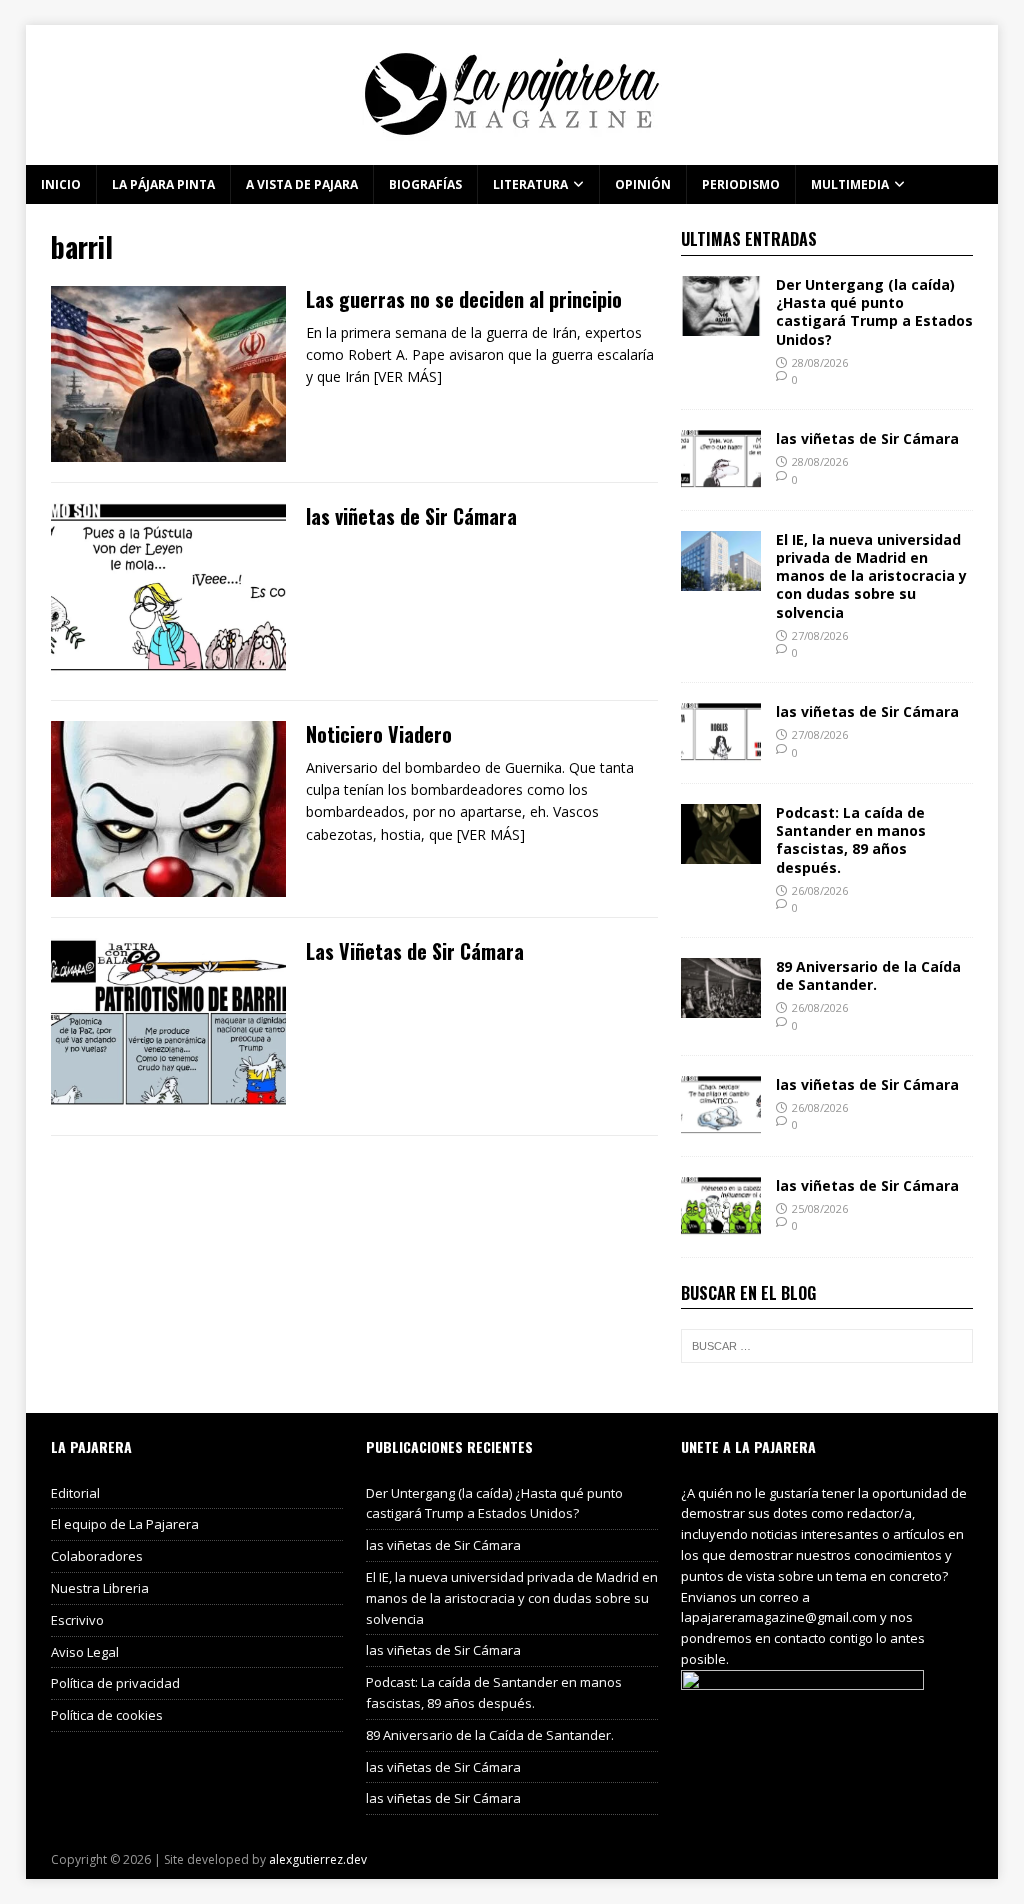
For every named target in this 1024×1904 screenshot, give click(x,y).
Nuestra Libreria (100, 1588)
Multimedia (850, 184)
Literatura (530, 184)
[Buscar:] (827, 1346)
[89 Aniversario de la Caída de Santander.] (721, 1006)
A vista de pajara (302, 184)
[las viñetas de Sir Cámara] (721, 478)
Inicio (61, 184)
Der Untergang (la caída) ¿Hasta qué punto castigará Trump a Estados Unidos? (874, 312)
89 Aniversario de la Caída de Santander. (868, 975)
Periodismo (741, 184)
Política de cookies (107, 1715)
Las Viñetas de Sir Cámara (415, 951)
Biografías (425, 184)
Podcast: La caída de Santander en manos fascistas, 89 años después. (851, 840)
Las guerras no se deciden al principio (464, 299)
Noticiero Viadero (379, 734)
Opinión (643, 184)
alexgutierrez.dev (318, 1859)
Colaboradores (97, 1556)
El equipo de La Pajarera (125, 1524)
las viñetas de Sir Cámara (411, 516)
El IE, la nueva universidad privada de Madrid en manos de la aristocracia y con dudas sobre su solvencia (871, 576)
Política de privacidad (115, 1683)
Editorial (75, 1493)
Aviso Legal (85, 1652)
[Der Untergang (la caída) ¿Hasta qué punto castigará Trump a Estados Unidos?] (721, 324)
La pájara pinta (163, 184)
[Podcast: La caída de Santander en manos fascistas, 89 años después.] (721, 852)
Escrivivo (77, 1620)
